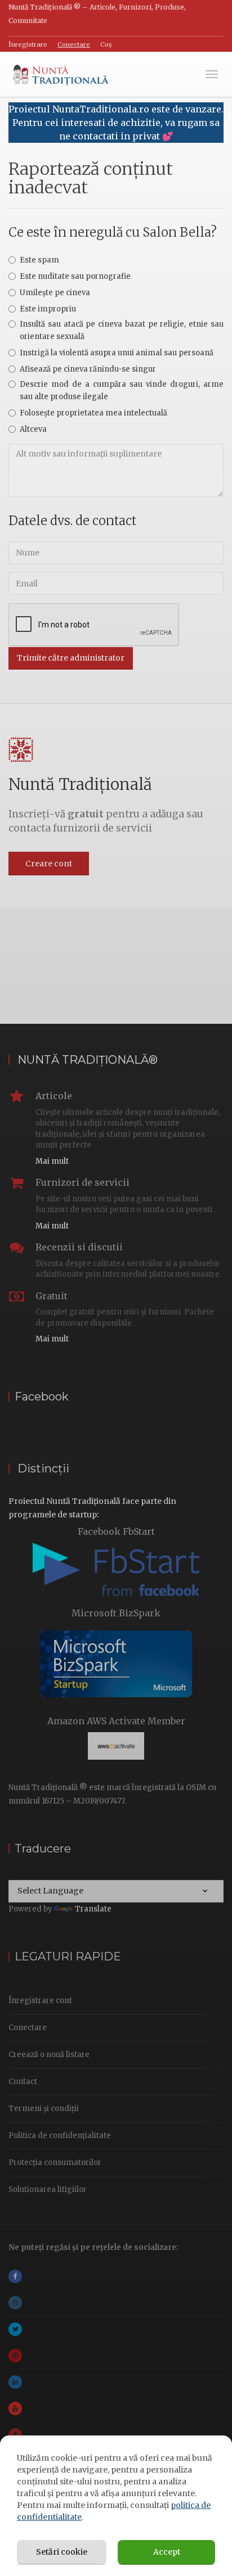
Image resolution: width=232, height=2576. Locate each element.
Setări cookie (62, 2552)
